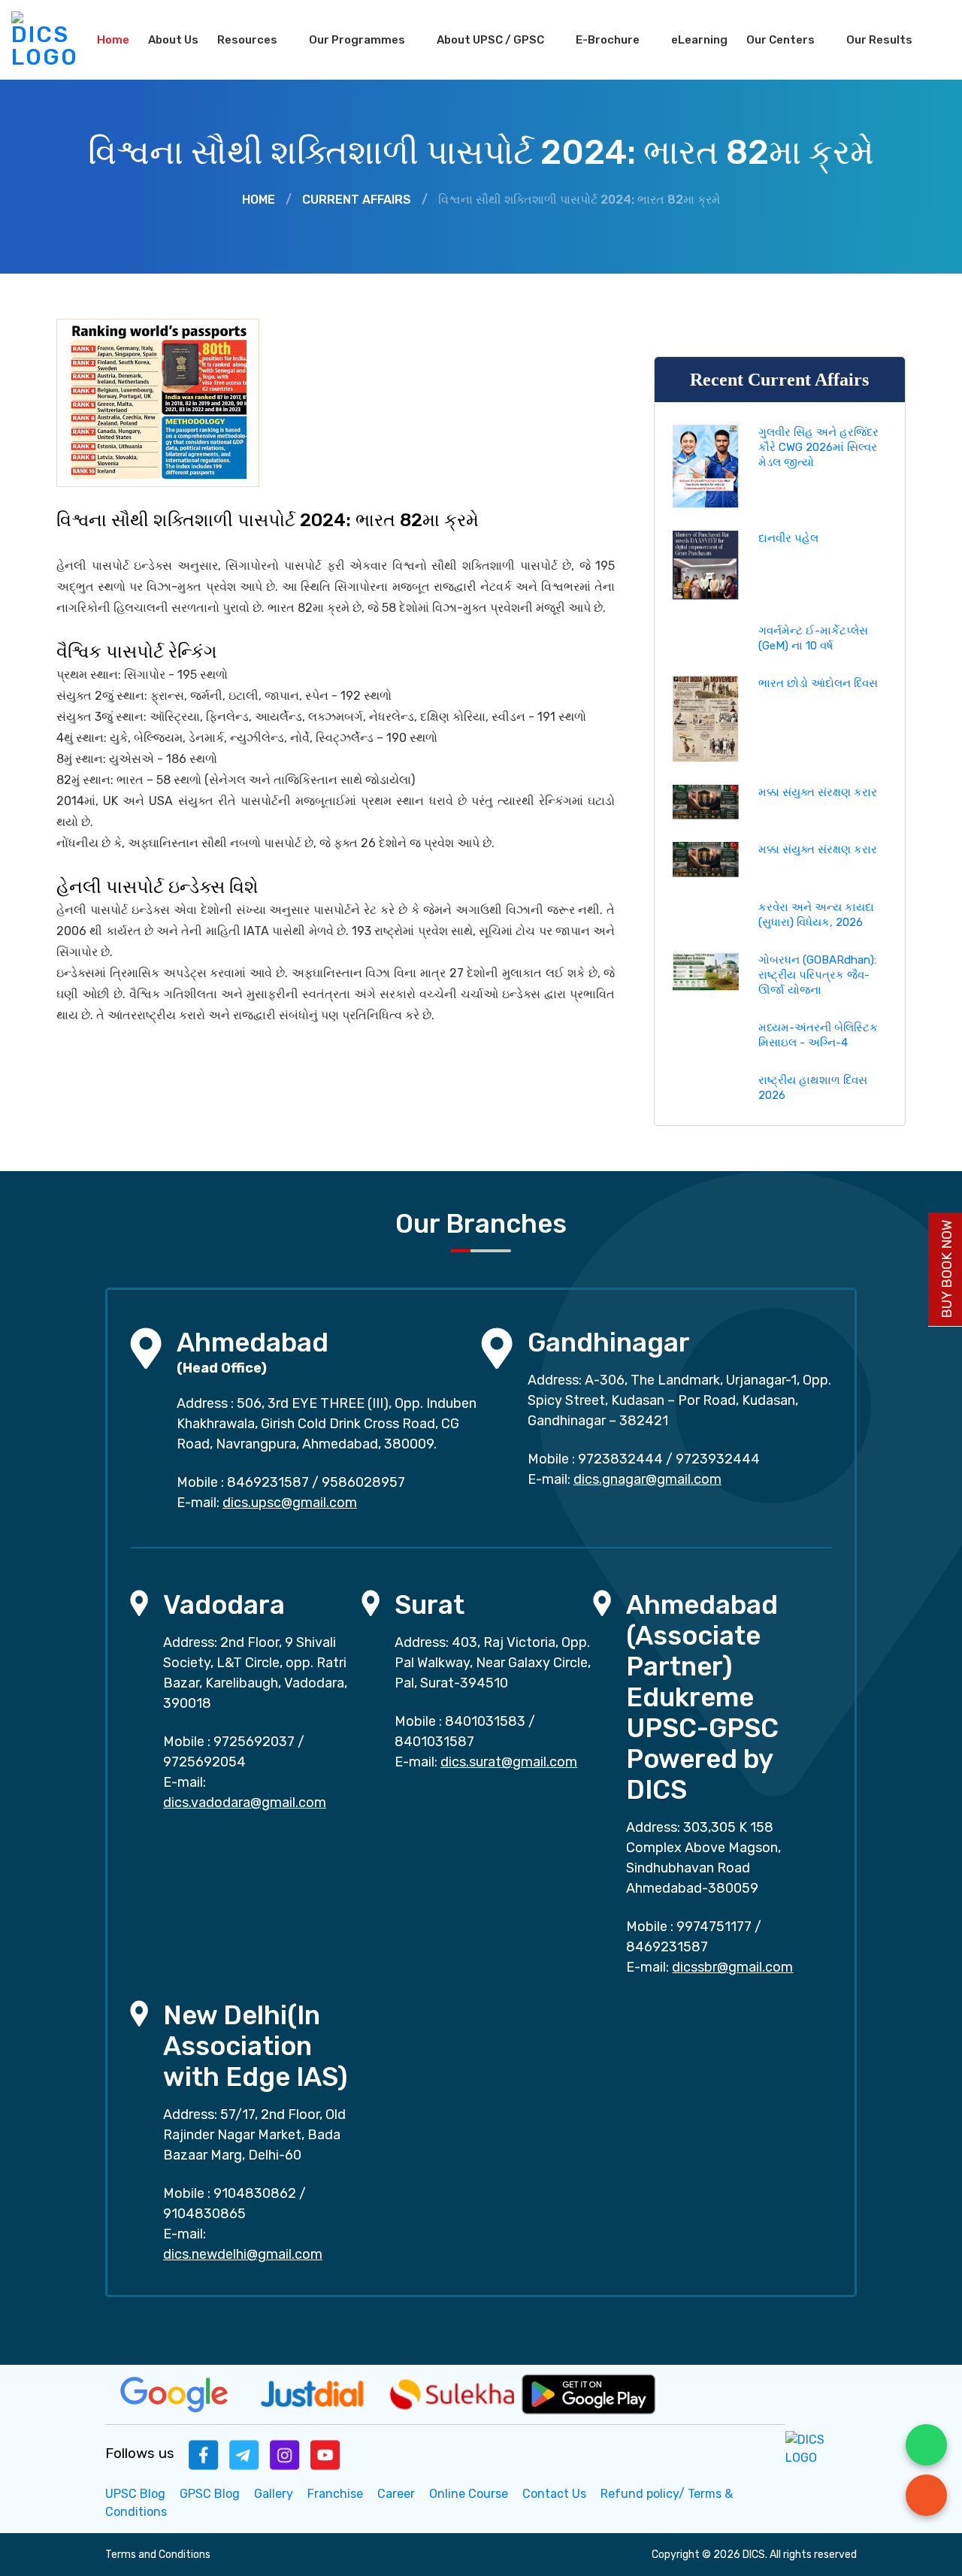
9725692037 (254, 1742)
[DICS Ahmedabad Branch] (146, 1347)
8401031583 (485, 1721)
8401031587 (434, 1742)
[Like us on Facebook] (204, 2454)
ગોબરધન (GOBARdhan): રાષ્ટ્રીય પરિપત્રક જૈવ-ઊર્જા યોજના (817, 975)
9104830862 (255, 2193)
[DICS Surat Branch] (371, 1602)
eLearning (699, 40)
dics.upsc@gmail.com (290, 1503)
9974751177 (714, 1927)
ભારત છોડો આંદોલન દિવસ (818, 683)
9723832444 (620, 1459)
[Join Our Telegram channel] (244, 2454)
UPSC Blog (135, 2494)
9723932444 (718, 1459)
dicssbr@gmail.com (732, 1967)
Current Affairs (357, 200)
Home (113, 40)
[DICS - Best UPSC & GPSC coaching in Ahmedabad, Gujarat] (45, 40)
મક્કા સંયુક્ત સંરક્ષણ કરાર (818, 792)
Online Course (469, 2494)
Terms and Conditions (158, 2555)
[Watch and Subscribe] (325, 2454)
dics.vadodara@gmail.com (245, 1803)
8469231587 (268, 1482)
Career (396, 2494)
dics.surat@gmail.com (509, 1762)
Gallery (274, 2494)
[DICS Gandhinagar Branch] (497, 1347)
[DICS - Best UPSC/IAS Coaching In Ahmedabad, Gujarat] (821, 2448)
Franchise (335, 2494)
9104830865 (204, 2214)
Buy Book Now (947, 1269)
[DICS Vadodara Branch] (139, 1602)
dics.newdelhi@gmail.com (243, 2254)
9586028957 (363, 1482)
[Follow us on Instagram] (285, 2454)
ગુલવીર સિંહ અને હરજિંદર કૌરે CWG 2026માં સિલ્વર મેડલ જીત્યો (818, 447)
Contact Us (554, 2494)
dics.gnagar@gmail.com (647, 1479)
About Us (173, 40)
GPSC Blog (210, 2494)
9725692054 (204, 1762)
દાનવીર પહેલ (788, 538)
